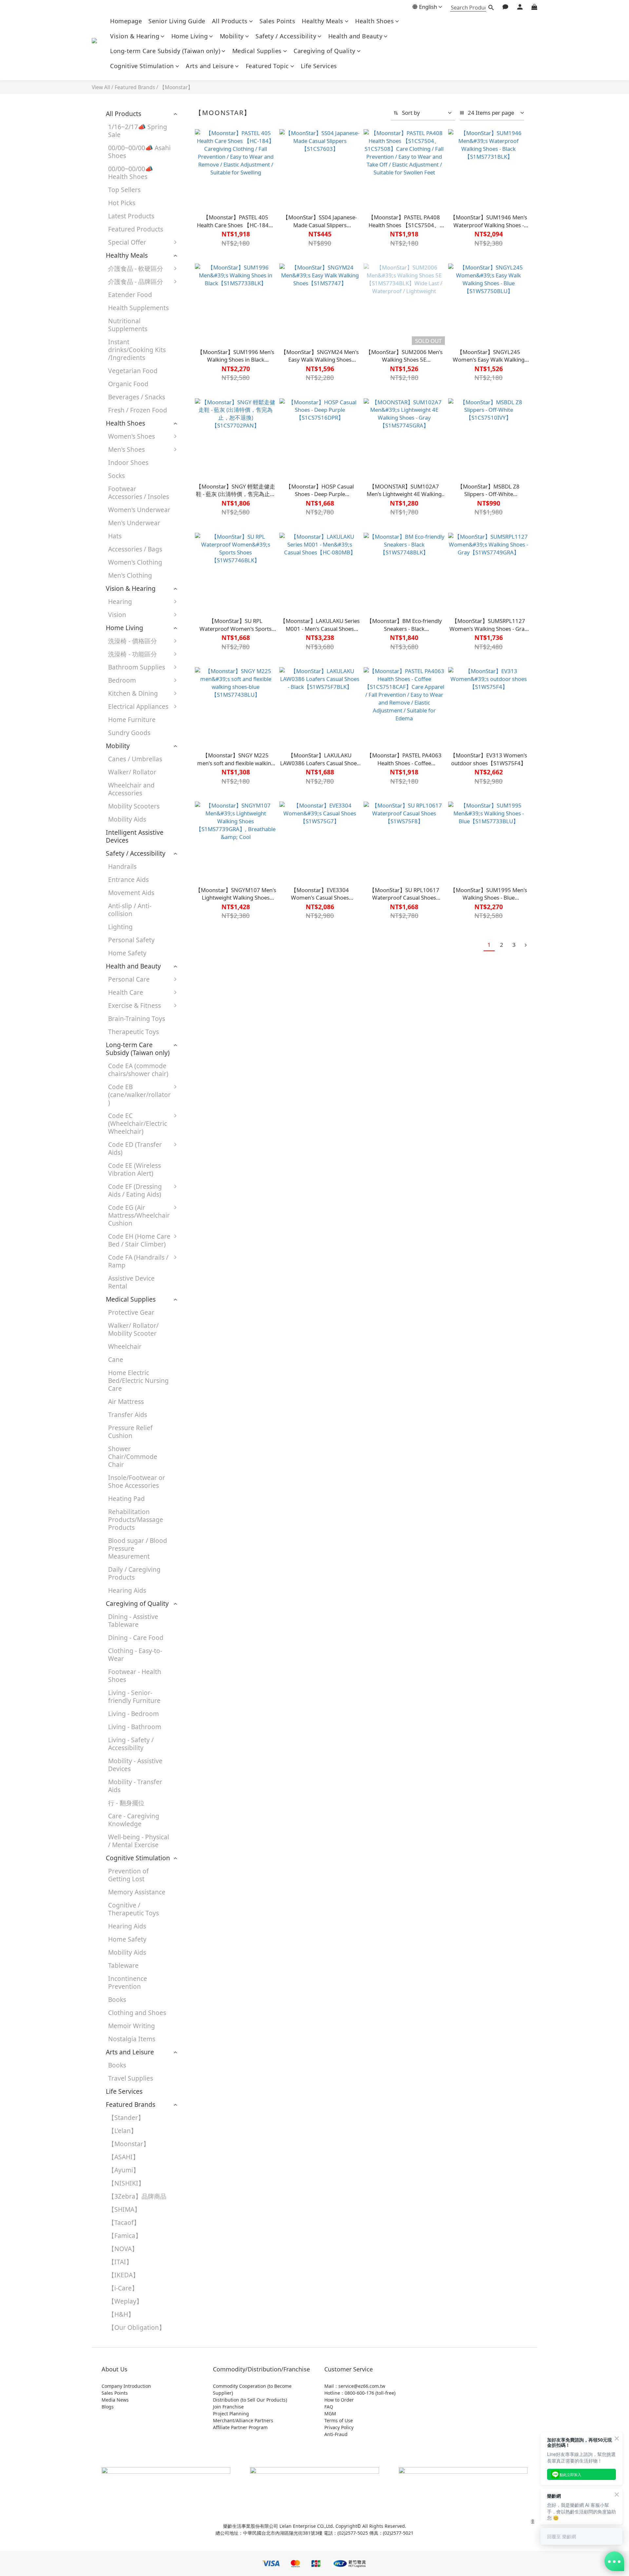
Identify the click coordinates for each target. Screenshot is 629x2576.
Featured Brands (135, 87)
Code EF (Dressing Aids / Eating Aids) (135, 1190)
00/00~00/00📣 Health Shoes (131, 173)
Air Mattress (126, 1401)
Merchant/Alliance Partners (243, 2420)
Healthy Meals (323, 21)
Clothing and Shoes (137, 2013)
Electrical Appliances (138, 706)
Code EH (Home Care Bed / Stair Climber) (139, 1240)
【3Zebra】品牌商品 (137, 2196)
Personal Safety (131, 940)
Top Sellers (124, 190)
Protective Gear (210, 996)
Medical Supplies (257, 51)
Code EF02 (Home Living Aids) (213, 1194)
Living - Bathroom (135, 1727)
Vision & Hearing (135, 36)
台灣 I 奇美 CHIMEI (214, 392)
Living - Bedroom (133, 1714)
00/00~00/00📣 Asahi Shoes (139, 152)
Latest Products (131, 216)
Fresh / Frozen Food (138, 410)
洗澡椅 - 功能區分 (133, 654)
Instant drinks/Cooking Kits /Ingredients (137, 350)
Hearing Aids (127, 1590)
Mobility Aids (127, 819)
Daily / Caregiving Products (134, 1573)
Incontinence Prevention (128, 1982)
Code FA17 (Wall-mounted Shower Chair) (212, 1455)
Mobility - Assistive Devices (135, 1765)
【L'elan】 (123, 2131)
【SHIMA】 (124, 2209)
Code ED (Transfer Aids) (135, 1148)
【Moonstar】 (176, 87)
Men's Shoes (126, 449)
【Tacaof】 (124, 2222)
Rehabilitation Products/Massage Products (136, 1519)
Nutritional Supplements (128, 325)
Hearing (120, 601)
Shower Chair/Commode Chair (133, 1457)
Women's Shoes (132, 436)
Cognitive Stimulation (142, 66)
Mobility (232, 36)
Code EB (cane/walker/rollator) (139, 1095)
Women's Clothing (135, 562)
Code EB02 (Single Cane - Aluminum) (213, 1094)
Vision (117, 615)
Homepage (126, 21)
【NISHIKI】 (126, 2183)
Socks (116, 476)
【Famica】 (125, 2236)
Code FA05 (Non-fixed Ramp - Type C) (213, 1384)
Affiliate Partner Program (240, 2427)
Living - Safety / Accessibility (131, 1744)
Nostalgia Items (132, 2039)
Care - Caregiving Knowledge (134, 1820)
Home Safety (127, 953)
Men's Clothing (130, 575)
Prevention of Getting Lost (128, 1875)
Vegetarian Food (133, 371)
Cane (116, 1359)
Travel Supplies (131, 2078)
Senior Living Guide (177, 21)
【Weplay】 (125, 2301)
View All (101, 87)
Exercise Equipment (216, 1009)
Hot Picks (122, 203)
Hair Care (200, 982)
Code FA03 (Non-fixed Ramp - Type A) (213, 1326)
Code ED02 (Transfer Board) (211, 1173)
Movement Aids (131, 893)
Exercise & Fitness (134, 1005)
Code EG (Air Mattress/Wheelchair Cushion (139, 1215)
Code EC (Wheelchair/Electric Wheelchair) (138, 1123)
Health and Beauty (355, 36)
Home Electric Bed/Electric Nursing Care (138, 1380)
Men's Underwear (134, 523)
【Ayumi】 (124, 2170)
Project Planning (231, 2414)
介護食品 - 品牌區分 (136, 281)
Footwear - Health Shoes (135, 1676)
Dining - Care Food (136, 1637)
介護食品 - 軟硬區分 (136, 268)
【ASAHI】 (124, 2157)
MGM (330, 2414)
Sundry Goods (129, 733)
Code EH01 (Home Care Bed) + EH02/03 (213, 1247)
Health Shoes (374, 21)
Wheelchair (125, 1346)
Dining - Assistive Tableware (133, 1620)
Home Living (190, 36)
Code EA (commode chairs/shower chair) (138, 1070)
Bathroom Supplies (137, 667)
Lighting (120, 927)
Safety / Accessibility (286, 36)
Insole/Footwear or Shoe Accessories (137, 1481)
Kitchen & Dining (133, 693)
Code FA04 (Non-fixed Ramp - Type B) (213, 1355)
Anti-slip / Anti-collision (130, 910)
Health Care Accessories (204, 1076)
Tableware (123, 1965)
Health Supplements (138, 308)
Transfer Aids (128, 1415)
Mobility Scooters (134, 806)
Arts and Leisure (210, 66)
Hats (115, 536)
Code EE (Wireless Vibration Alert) (134, 1169)
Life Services (319, 66)
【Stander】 (126, 2117)
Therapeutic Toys (133, 1032)
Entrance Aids (128, 879)
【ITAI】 (120, 2262)
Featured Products (136, 229)
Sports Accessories (214, 1022)
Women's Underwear (139, 510)
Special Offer (127, 242)
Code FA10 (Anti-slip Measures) (216, 1409)
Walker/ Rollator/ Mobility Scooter (133, 1329)
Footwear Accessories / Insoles (139, 493)
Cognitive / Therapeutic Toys (133, 1909)
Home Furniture (132, 719)
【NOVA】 (123, 2249)
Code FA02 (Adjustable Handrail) (203, 1297)
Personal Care (129, 979)
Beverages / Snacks (137, 397)
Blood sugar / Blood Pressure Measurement (138, 1548)
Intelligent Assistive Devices (135, 836)
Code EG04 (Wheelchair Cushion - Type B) (212, 1218)
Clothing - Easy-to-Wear (135, 1655)
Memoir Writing (132, 2026)
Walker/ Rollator (132, 772)
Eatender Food (130, 295)
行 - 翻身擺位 (126, 1803)
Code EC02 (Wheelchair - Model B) (216, 1127)
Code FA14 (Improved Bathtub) (216, 1430)
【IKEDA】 (124, 2275)
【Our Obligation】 (137, 2327)
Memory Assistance (137, 1892)
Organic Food (128, 384)
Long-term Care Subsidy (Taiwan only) (165, 51)
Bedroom (122, 680)
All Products (230, 21)
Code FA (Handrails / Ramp (138, 1261)
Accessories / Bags (135, 549)
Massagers (202, 1035)
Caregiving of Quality (324, 51)
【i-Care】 (123, 2288)
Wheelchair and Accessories (131, 789)
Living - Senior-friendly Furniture (134, 1697)
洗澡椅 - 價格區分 (133, 641)
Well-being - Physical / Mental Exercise (139, 1841)
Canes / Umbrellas (135, 759)
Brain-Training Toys (137, 1018)
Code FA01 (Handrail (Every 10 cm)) (215, 1268)
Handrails (122, 866)
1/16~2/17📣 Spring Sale (138, 131)
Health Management (206, 1055)
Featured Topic (267, 66)
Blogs (108, 2407)
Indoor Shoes (128, 462)
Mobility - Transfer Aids (135, 1786)
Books (117, 1999)
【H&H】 (121, 2314)
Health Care (126, 992)
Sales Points (277, 21)
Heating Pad (126, 1498)
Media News (115, 2400)
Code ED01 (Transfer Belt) (207, 1152)
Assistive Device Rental (131, 1282)
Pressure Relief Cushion (130, 1432)
